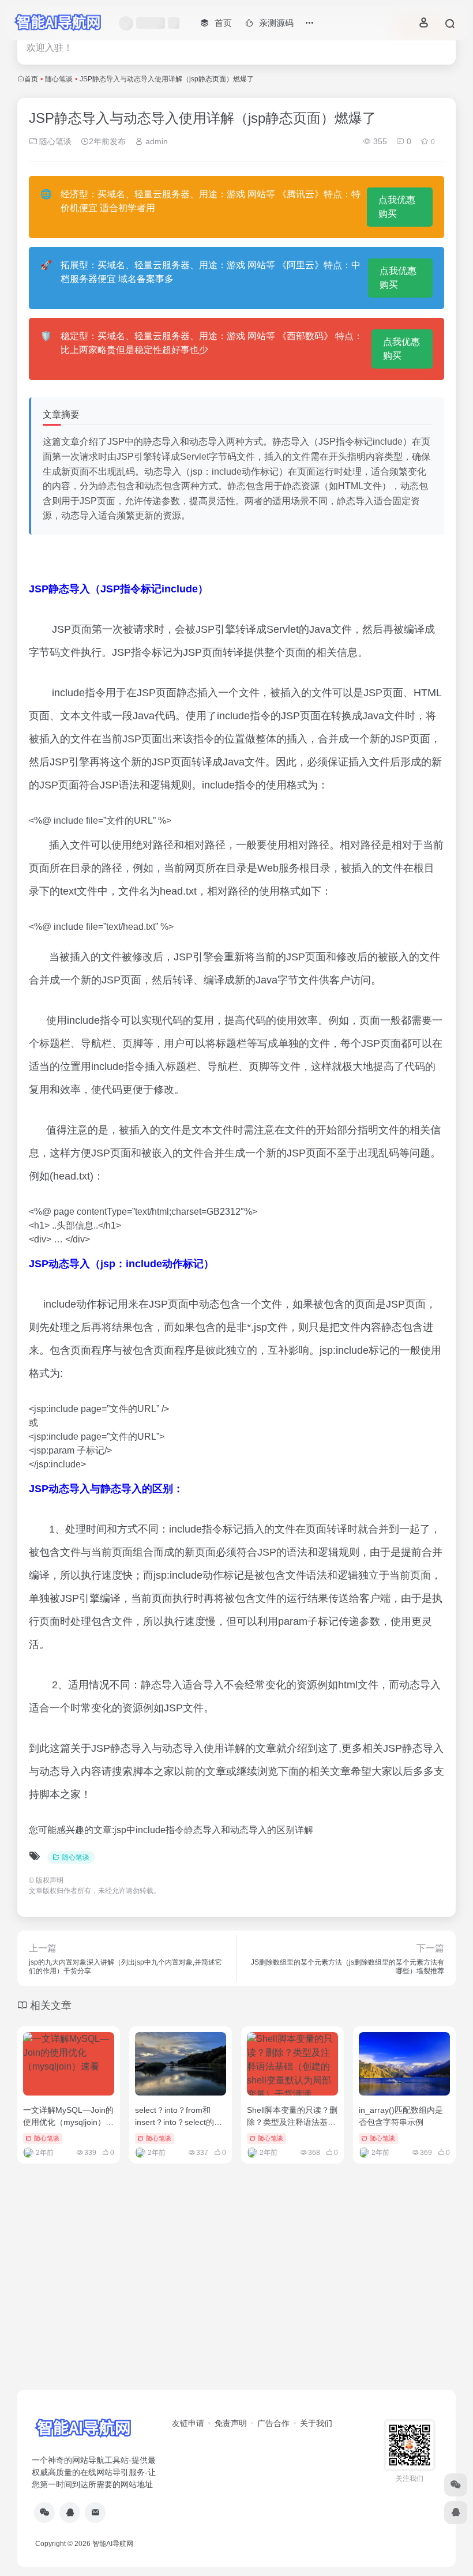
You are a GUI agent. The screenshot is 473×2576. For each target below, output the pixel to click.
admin (155, 141)
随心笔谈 (59, 79)
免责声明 (231, 2423)
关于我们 (316, 2423)
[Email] (95, 2513)
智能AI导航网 (113, 2544)
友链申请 (188, 2423)
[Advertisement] (236, 2300)
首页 (31, 79)
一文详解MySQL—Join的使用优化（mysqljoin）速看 (68, 2122)
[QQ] (70, 2513)
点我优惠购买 (397, 207)
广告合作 (273, 2423)
